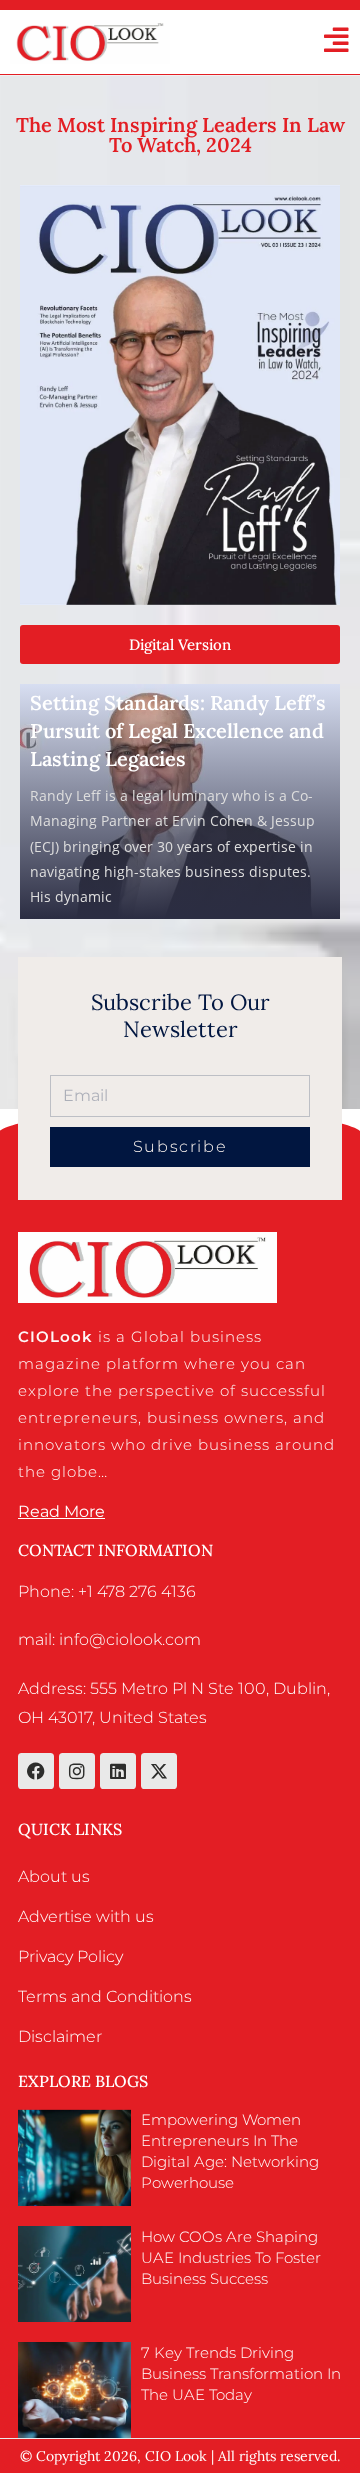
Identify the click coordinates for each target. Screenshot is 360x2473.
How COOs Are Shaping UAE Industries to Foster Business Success (231, 2257)
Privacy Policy (70, 1956)
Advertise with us (86, 1916)
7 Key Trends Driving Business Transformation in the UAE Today (241, 2373)
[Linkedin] (118, 1771)
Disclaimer (60, 2036)
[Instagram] (77, 1771)
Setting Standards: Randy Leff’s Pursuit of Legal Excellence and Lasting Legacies (178, 730)
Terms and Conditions (105, 1996)
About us (54, 1876)
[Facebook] (36, 1771)
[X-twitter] (159, 1771)
